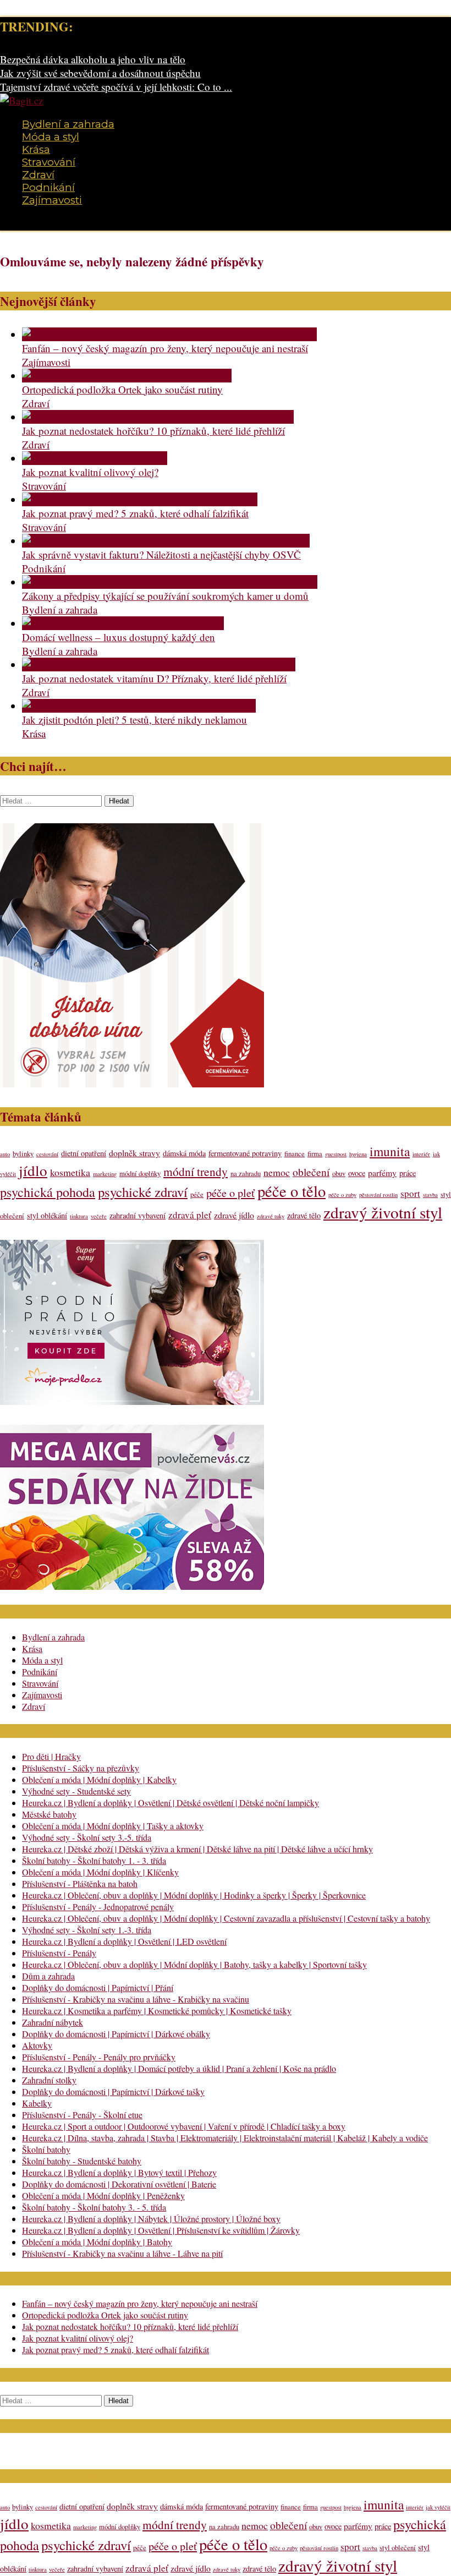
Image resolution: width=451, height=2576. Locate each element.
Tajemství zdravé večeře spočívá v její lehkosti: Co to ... (116, 87)
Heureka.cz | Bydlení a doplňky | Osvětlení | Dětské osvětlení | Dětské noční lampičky (170, 1803)
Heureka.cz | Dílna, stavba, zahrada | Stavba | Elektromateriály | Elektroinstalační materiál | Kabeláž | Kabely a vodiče (225, 2138)
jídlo (33, 1170)
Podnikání (48, 187)
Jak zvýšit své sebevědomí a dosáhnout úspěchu (100, 73)
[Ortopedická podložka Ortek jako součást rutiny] (127, 376)
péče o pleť (230, 1193)
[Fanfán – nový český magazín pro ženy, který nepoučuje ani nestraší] (169, 334)
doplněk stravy (134, 1153)
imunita (390, 1151)
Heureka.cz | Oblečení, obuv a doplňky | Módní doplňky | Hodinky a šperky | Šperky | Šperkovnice (194, 1895)
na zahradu (246, 1174)
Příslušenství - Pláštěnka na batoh (80, 1883)
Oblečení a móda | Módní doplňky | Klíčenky (100, 1872)
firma (315, 1154)
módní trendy (196, 1171)
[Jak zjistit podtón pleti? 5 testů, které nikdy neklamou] (139, 706)
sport (410, 1193)
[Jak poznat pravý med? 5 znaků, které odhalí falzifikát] (140, 499)
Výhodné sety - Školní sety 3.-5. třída (87, 1837)
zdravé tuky (271, 1216)
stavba (430, 1195)
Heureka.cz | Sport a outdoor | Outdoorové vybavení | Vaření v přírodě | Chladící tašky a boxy (184, 2126)
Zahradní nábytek (53, 2022)
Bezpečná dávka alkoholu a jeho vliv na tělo (93, 59)
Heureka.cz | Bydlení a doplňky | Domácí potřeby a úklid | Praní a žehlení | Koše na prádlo (179, 2068)
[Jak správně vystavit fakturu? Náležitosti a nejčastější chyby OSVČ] (166, 541)
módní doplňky (140, 1174)
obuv (339, 1174)
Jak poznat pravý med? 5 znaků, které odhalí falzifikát (135, 513)
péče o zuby (342, 1195)
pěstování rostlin (378, 1195)
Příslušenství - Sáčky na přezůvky (81, 1768)
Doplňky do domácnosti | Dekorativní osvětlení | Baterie (119, 2184)
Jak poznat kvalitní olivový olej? (90, 472)
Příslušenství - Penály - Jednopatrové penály (98, 1907)
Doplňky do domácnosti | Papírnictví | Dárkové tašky (113, 2091)
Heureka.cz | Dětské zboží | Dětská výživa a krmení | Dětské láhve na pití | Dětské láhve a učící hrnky (197, 1849)
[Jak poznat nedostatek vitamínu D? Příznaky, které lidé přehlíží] (159, 664)
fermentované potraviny (245, 1153)
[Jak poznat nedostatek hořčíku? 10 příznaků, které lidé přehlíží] (158, 417)
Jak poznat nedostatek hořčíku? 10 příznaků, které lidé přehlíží (153, 431)
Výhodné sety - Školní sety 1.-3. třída (87, 1930)
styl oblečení (398, 2548)
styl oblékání (47, 1215)
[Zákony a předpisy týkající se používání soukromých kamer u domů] (170, 582)
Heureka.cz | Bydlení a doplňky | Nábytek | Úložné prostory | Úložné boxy (151, 2219)
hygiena (358, 1154)
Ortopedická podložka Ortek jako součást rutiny (122, 389)
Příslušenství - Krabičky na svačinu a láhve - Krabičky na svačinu (136, 1999)
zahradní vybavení (137, 1215)
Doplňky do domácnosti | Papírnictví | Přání (98, 1987)
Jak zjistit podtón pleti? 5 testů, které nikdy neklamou (134, 720)
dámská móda (184, 1153)
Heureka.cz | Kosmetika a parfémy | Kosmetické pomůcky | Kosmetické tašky (157, 2011)
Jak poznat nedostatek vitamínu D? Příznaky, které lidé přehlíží (154, 678)
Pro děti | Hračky (51, 1756)
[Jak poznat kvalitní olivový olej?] (95, 458)
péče (197, 1194)
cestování (47, 1154)
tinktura (79, 1216)
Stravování (49, 162)
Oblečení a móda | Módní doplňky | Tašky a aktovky (113, 1826)
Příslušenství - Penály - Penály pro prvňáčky (99, 2057)
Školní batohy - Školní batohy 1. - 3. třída (94, 1860)
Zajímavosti (52, 200)
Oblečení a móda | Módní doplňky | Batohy (97, 2242)
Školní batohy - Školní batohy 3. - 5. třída (94, 2207)
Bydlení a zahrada (68, 124)
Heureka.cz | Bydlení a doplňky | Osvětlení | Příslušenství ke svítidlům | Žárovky (161, 2230)
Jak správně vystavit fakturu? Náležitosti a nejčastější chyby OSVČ (161, 554)
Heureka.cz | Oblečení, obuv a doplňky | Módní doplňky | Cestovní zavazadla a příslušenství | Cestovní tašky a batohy (226, 1918)
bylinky (23, 1154)
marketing (105, 1174)
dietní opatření (84, 1153)
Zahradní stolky (49, 2080)
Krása (36, 149)
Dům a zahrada (48, 1976)
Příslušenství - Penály (59, 1953)
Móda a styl (51, 137)
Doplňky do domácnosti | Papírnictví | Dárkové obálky (116, 2034)
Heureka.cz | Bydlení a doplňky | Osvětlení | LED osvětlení (124, 1941)
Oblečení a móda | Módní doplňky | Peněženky (103, 2195)
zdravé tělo (304, 1215)
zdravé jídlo (234, 1215)
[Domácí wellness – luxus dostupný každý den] (123, 623)
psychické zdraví (143, 1192)
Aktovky (37, 2045)
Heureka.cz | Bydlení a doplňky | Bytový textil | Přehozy (119, 2172)
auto (5, 1154)
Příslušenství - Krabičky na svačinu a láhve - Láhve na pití (122, 2253)
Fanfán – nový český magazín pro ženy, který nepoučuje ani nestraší (165, 348)
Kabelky (37, 2103)
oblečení (311, 1172)
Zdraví (38, 175)
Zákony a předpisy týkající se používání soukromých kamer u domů (165, 596)
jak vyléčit (438, 2507)
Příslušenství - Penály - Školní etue (82, 2115)
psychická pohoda (48, 1192)
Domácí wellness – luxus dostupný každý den (119, 637)
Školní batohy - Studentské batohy (82, 2161)
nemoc (277, 1172)
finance (295, 1154)
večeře (99, 1216)
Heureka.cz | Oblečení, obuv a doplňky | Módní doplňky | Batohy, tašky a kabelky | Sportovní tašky (194, 1964)
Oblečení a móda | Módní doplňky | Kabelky (99, 1779)
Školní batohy (46, 2149)
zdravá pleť (190, 1215)
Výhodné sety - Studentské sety (76, 1791)
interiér (421, 1154)
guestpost (336, 1154)
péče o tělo (291, 1191)
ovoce (357, 1173)
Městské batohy (49, 1814)
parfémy (382, 1172)
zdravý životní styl (383, 1212)
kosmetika (70, 1172)
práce (408, 1173)
